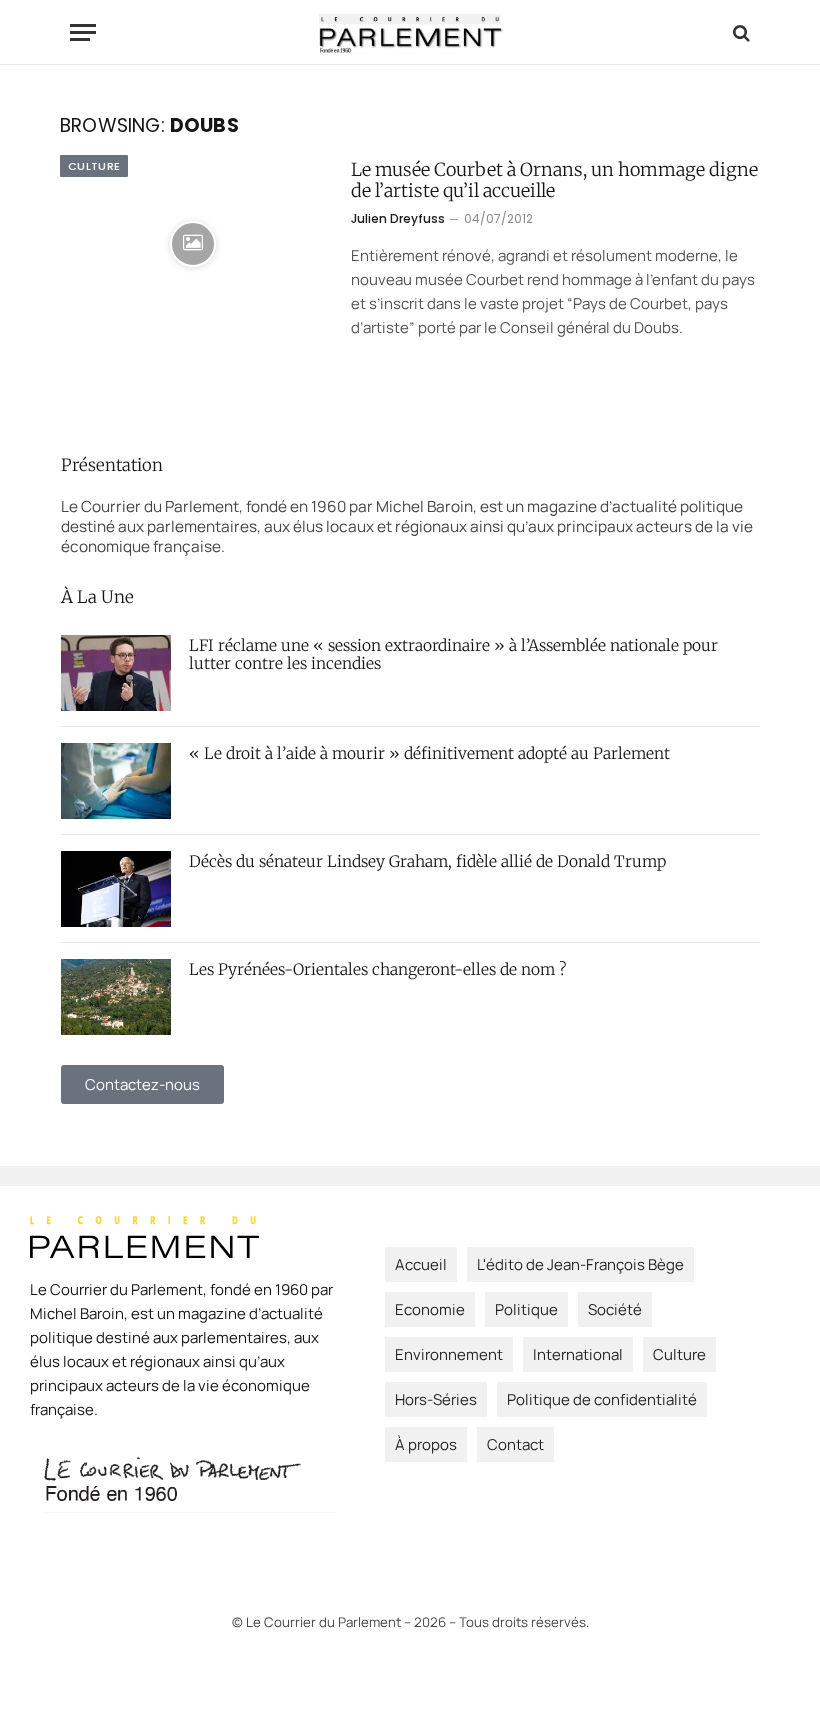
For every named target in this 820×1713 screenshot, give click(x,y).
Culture (94, 166)
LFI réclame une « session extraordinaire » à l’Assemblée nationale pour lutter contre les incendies (453, 655)
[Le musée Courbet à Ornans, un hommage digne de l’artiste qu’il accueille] (193, 243)
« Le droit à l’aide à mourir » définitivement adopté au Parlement (429, 754)
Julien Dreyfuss (398, 218)
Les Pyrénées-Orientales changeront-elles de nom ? (377, 970)
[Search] (739, 32)
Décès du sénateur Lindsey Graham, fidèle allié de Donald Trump (427, 862)
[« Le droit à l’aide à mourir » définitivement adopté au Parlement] (116, 781)
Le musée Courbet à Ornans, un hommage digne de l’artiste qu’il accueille (554, 180)
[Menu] (83, 32)
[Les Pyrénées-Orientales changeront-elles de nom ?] (116, 997)
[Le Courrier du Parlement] (410, 32)
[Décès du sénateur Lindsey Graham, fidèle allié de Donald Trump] (116, 889)
